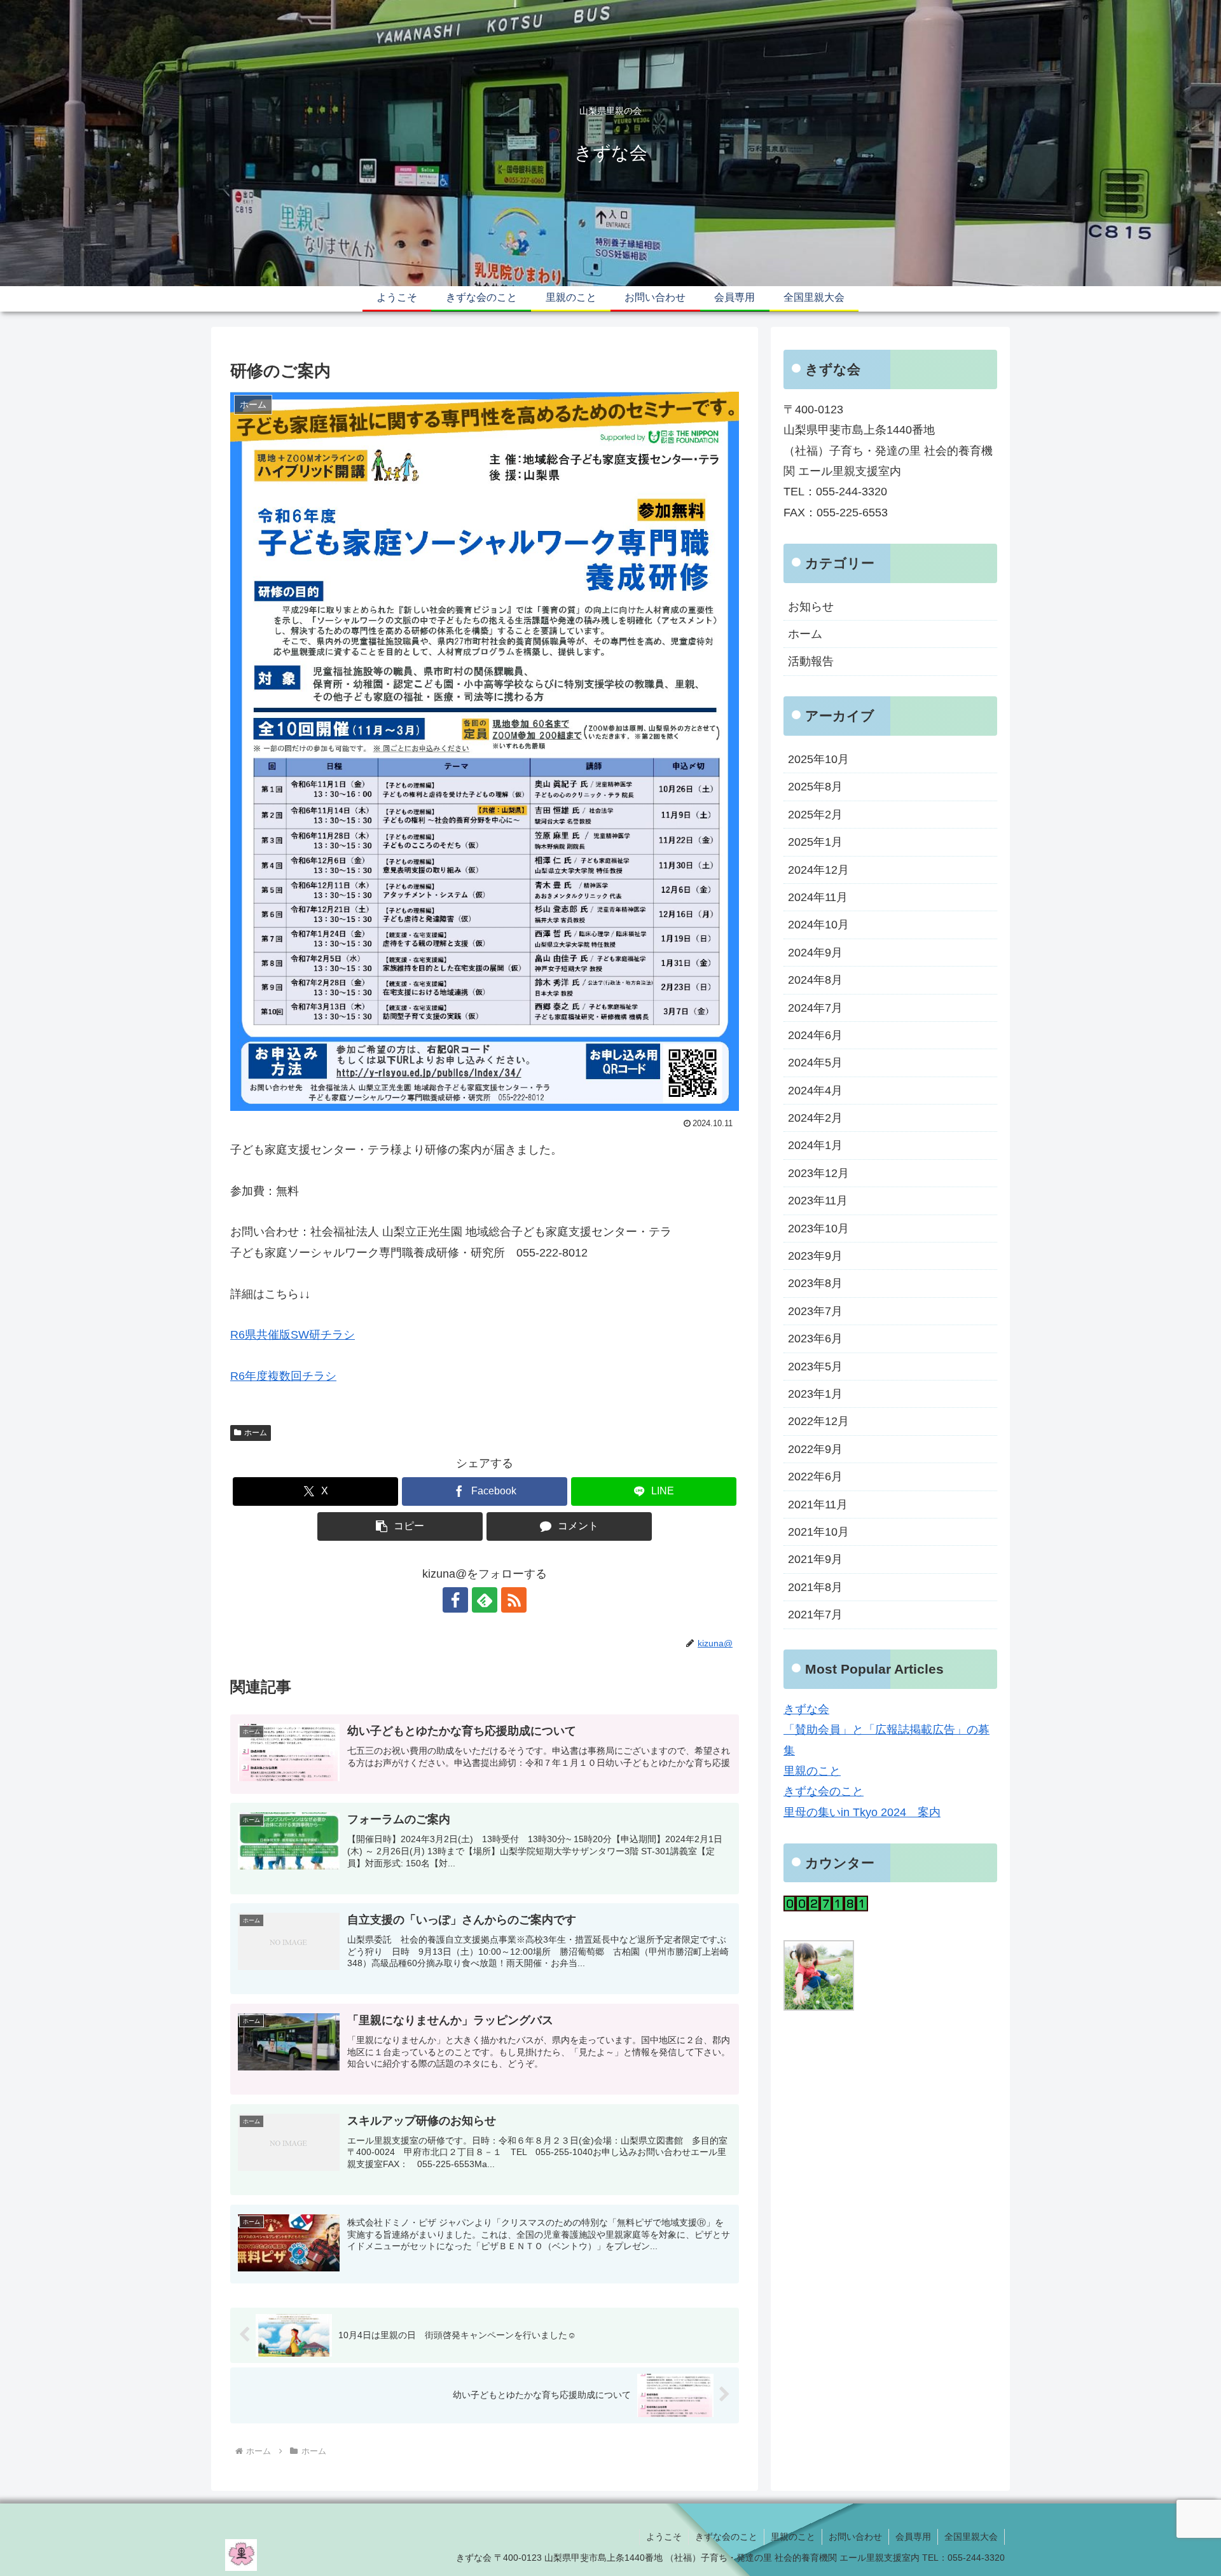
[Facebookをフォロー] (455, 1600)
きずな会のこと (824, 1791)
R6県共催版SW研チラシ (293, 1335)
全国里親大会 (971, 2537)
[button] (400, 1526)
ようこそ (664, 2537)
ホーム (256, 1433)
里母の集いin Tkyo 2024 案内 (862, 1812)
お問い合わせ (855, 2537)
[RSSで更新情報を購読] (514, 1600)
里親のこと (812, 1771)
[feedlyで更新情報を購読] (485, 1600)
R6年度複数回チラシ (283, 1376)
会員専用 (913, 2537)
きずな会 (806, 1709)
